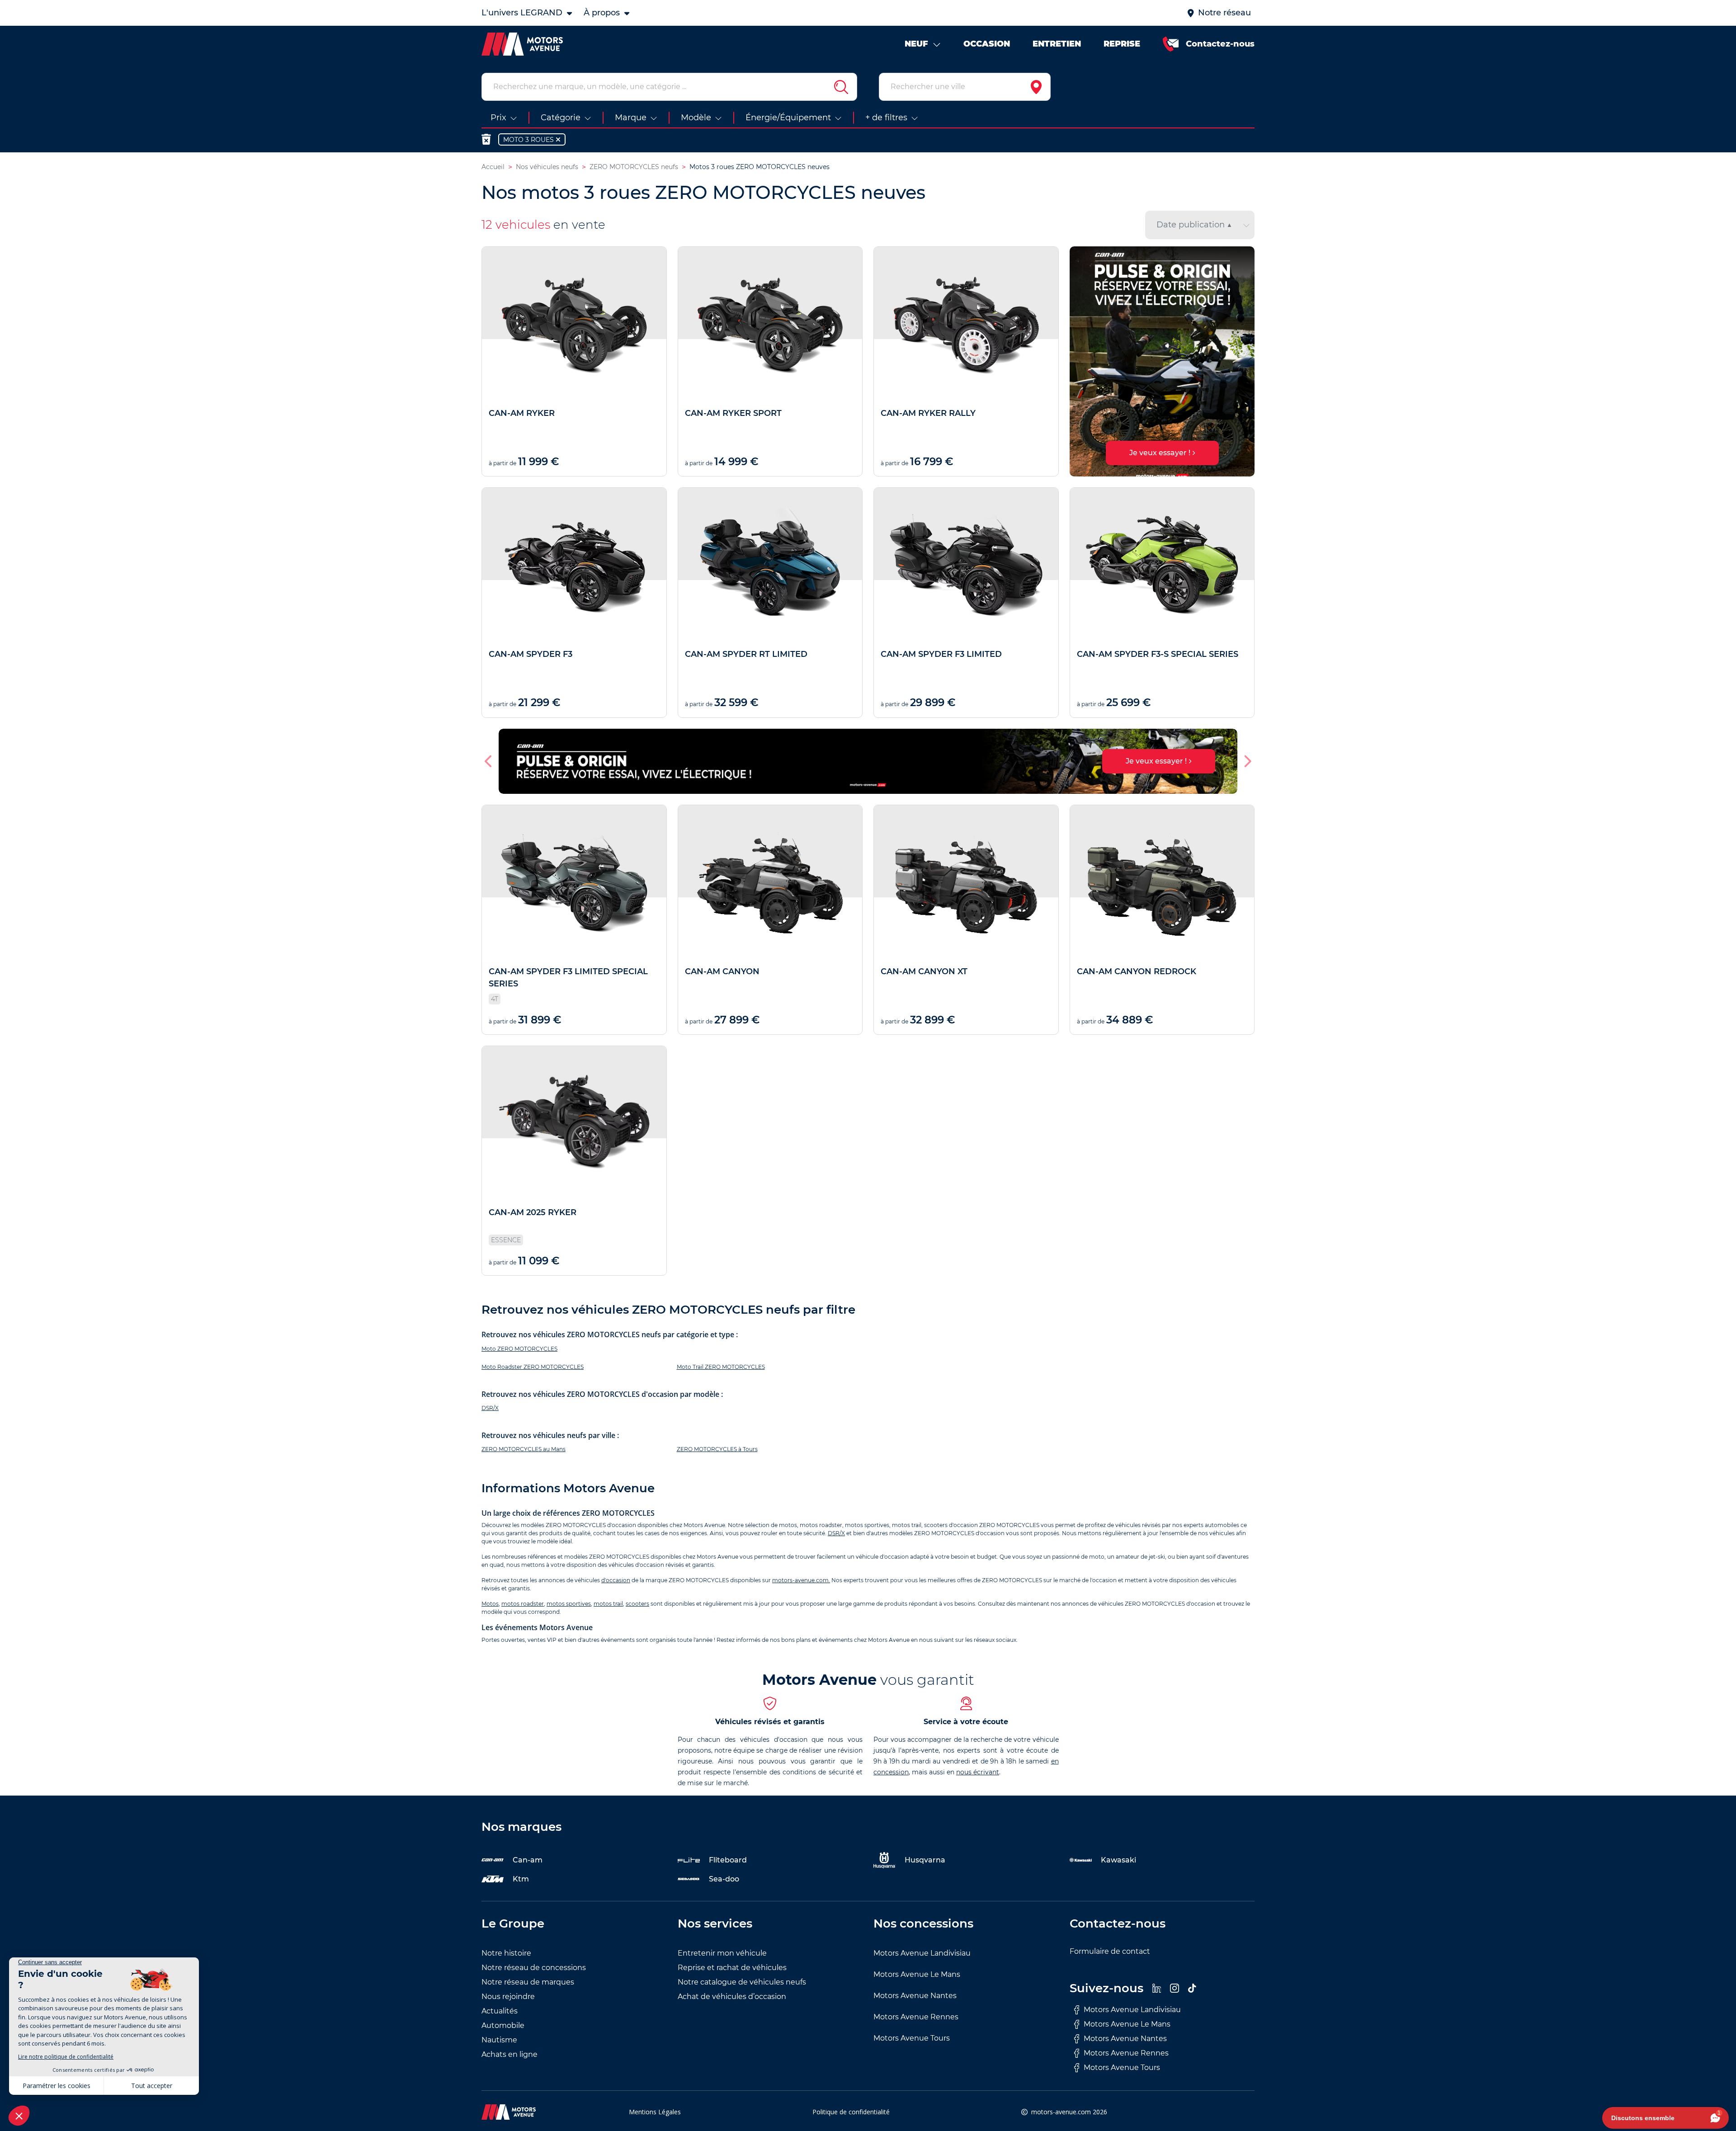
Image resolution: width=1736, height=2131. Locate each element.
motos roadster (523, 1604)
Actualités (500, 2011)
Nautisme (499, 2040)
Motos (490, 1604)
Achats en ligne (509, 2054)
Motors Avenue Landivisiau (922, 1953)
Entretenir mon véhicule (722, 1953)
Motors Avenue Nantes (915, 1996)
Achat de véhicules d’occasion (732, 1997)
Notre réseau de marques (528, 1982)
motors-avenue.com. (801, 1580)
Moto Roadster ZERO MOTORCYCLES (533, 1367)
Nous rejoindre (508, 1997)
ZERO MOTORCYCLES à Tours (717, 1449)
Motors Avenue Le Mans (917, 1974)
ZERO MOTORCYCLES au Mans (524, 1449)
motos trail (608, 1604)
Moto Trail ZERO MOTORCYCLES (721, 1367)
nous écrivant (978, 1772)
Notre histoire (506, 1953)
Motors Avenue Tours (912, 2038)
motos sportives (569, 1604)
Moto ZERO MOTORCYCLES (519, 1349)
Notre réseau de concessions (534, 1968)
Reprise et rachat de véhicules (732, 1968)
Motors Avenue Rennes (916, 2017)
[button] (1080, 362)
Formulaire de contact (1110, 1951)
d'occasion (616, 1580)
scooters (637, 1604)
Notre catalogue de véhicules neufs (742, 1982)
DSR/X (490, 1408)
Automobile (503, 2025)
